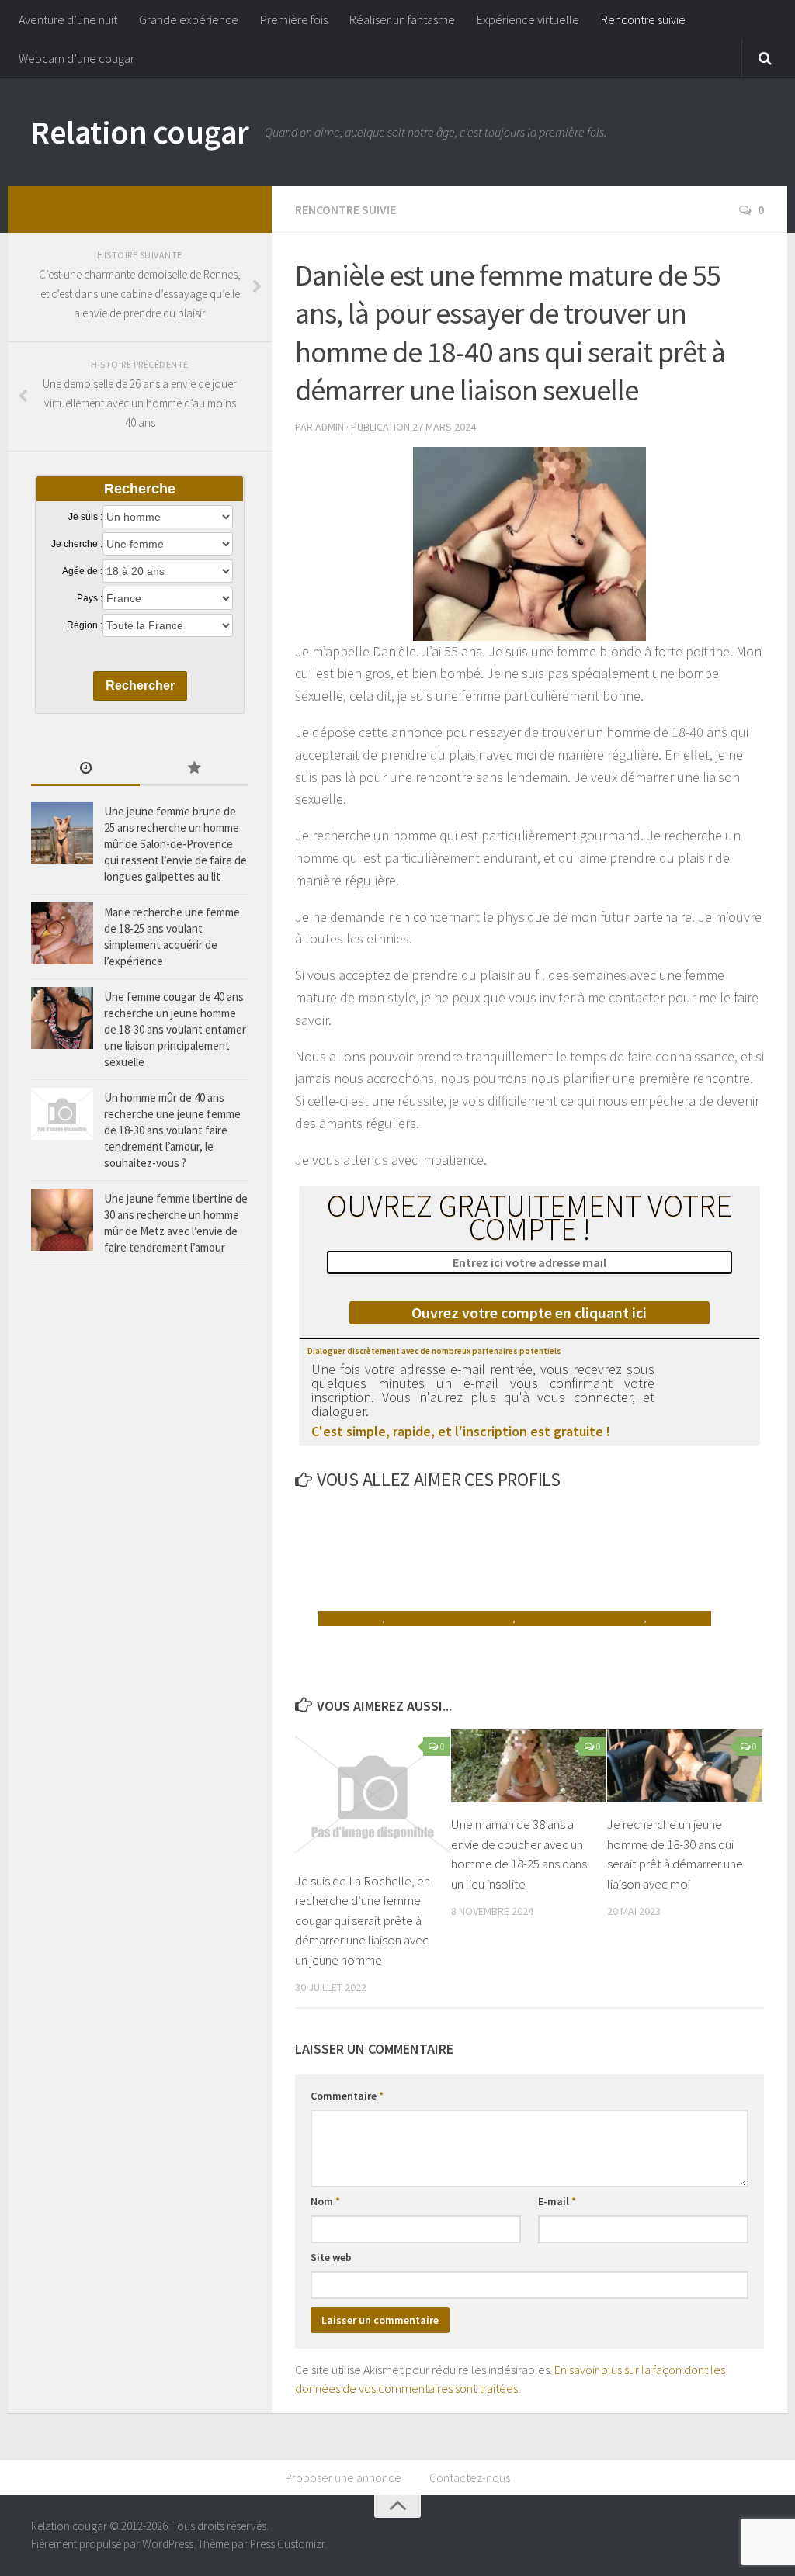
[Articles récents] (85, 769)
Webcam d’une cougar (76, 58)
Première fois (294, 19)
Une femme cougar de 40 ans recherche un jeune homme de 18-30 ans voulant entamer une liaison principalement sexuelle (175, 1029)
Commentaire (347, 2096)
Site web (331, 2257)
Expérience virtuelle (528, 19)
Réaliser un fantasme (402, 19)
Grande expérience (189, 19)
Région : (85, 625)
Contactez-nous (470, 2477)
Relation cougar (140, 132)
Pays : (90, 598)
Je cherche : (77, 544)
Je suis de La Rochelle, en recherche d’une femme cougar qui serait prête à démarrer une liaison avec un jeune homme (363, 1920)
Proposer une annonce (343, 2477)
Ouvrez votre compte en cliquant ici (529, 1312)
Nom (325, 2201)
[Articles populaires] (194, 769)
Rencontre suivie (643, 19)
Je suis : (85, 517)
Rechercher (140, 686)
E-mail (557, 2201)
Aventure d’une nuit (68, 19)
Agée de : (82, 571)
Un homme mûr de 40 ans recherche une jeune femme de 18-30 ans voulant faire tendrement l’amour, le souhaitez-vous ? (172, 1130)
